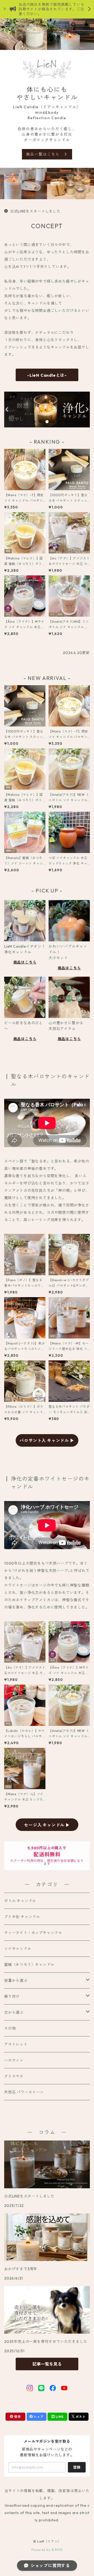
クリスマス (14, 2076)
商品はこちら (25, 962)
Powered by (41, 2550)
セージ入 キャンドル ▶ (47, 1825)
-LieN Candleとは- (47, 375)
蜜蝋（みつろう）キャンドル (29, 1965)
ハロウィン (14, 2060)
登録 (77, 2467)
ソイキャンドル (18, 1949)
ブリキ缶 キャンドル (22, 1917)
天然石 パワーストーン (24, 2092)
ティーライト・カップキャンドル (33, 1933)
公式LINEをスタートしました (35, 211)
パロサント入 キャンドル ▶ (47, 1440)
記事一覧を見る (47, 2364)
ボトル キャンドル (20, 1901)
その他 (10, 2028)
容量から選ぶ (16, 1980)
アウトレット (16, 2044)
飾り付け (12, 1996)
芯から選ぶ (14, 2012)
